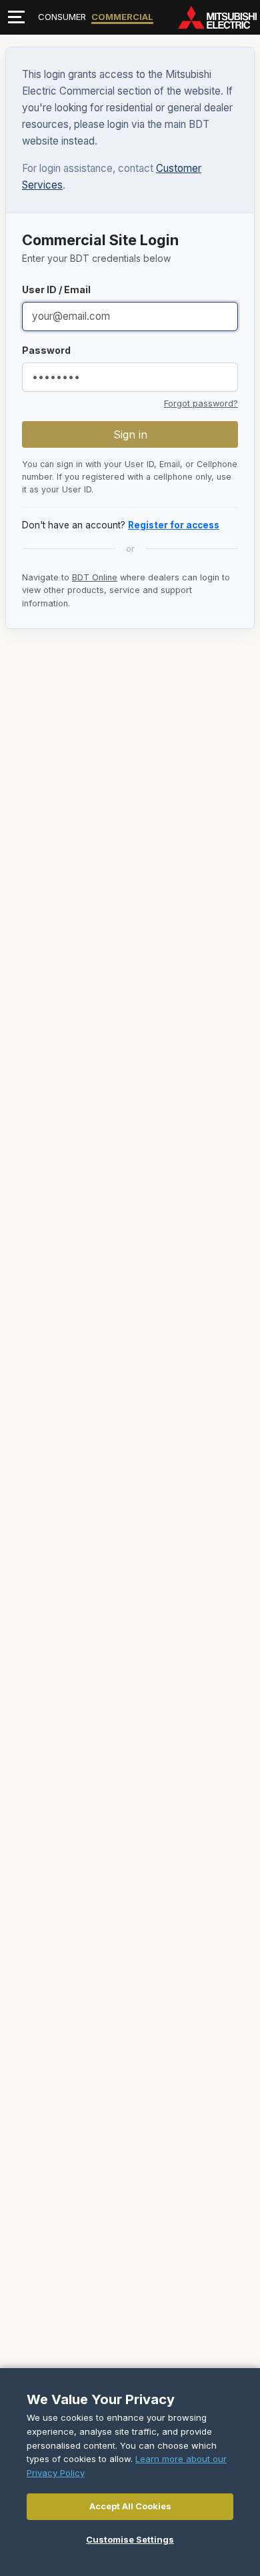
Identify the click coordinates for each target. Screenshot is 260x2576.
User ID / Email (56, 290)
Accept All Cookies (130, 2506)
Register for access (174, 525)
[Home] (217, 17)
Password (46, 350)
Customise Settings (130, 2539)
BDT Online (95, 577)
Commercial (122, 17)
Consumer (62, 17)
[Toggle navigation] (16, 17)
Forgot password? (201, 403)
